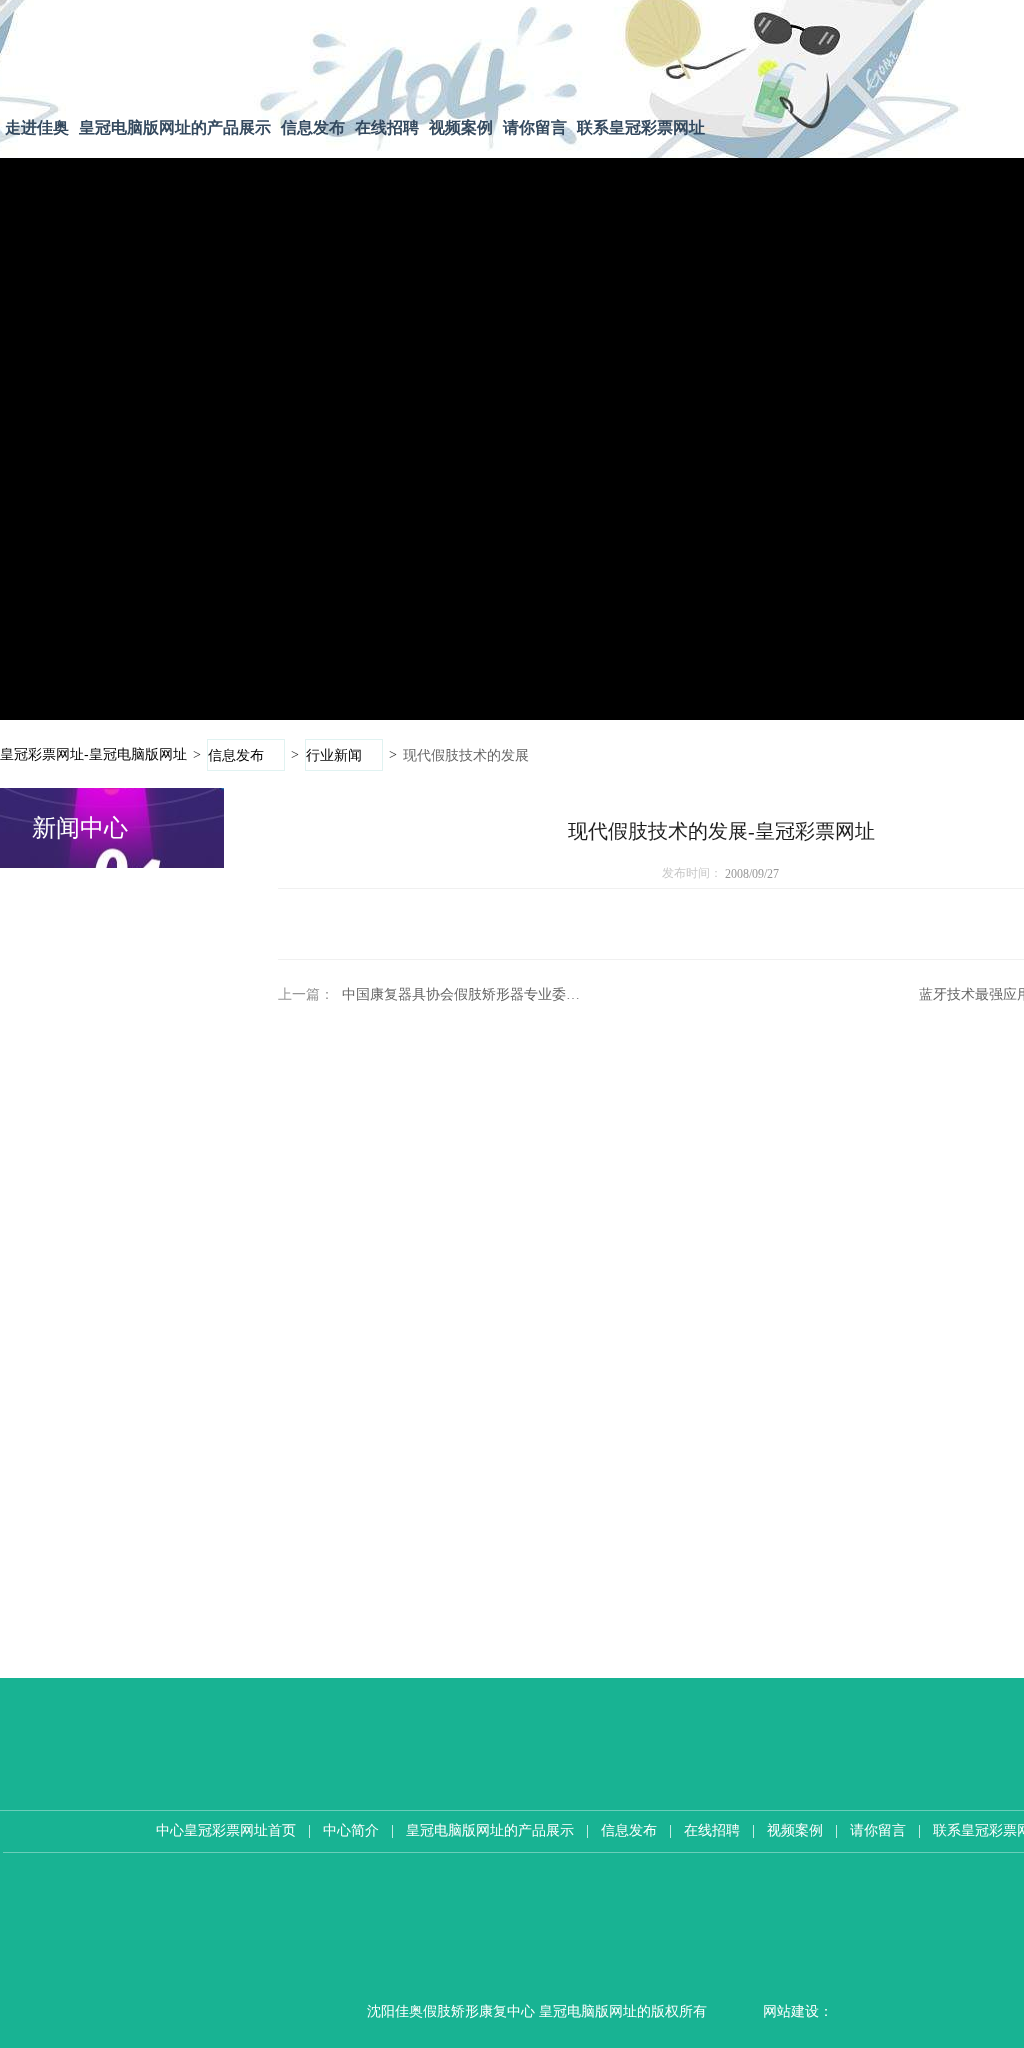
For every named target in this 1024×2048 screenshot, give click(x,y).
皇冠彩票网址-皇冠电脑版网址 (93, 754)
